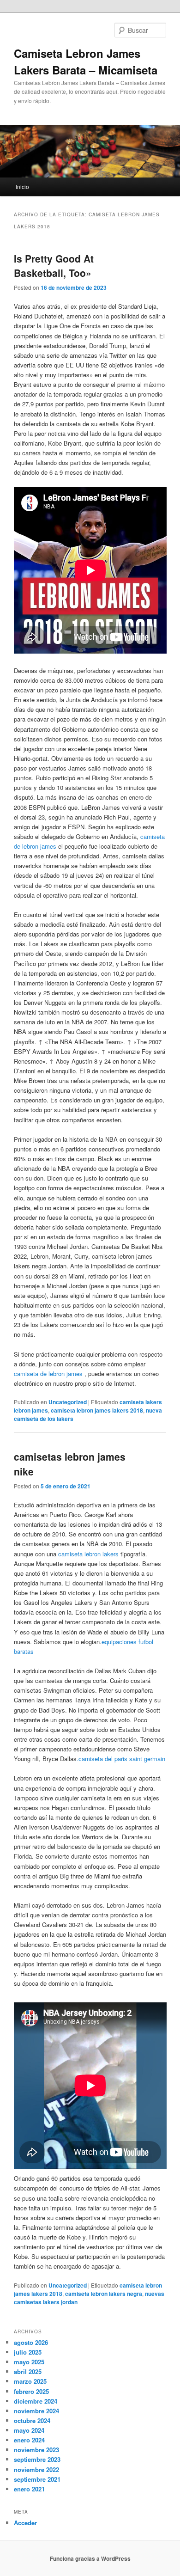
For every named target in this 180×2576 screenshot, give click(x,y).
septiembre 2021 (37, 2479)
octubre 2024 (32, 2420)
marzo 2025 (30, 2381)
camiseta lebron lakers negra (104, 2294)
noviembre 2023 (36, 2450)
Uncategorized (68, 1402)
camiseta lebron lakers (88, 1554)
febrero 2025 (31, 2391)
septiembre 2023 (37, 2459)
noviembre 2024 (36, 2411)
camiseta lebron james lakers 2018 (97, 1410)
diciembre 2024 (36, 2401)
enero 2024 (29, 2440)
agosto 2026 (31, 2342)
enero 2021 (29, 2489)
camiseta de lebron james (48, 1374)
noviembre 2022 (36, 2469)
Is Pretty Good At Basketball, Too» (54, 266)
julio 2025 (28, 2352)
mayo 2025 (29, 2362)
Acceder (25, 2523)
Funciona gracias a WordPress (90, 2558)
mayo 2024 (29, 2430)
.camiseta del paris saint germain (121, 1759)
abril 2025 (28, 2371)
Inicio (22, 187)
